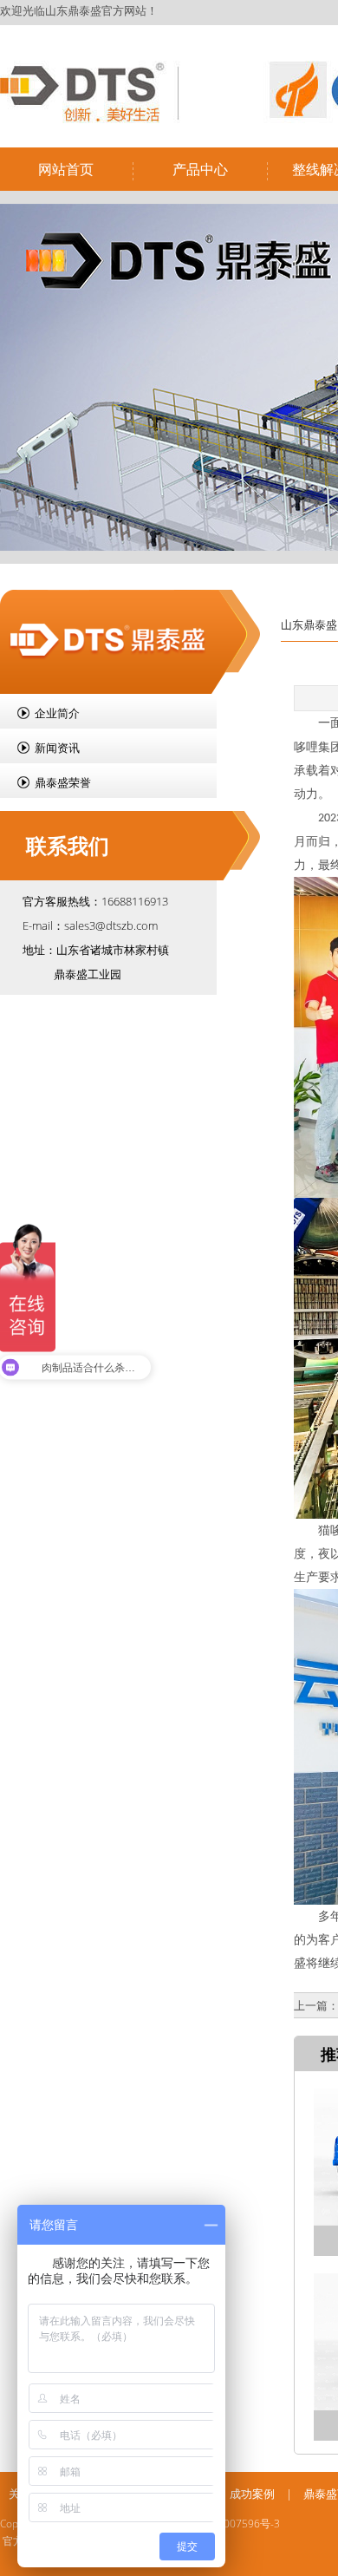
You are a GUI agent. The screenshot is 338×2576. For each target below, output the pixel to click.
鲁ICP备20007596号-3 (228, 2524)
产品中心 (200, 169)
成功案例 (252, 2494)
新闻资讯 (57, 748)
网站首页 (66, 169)
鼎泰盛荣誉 (63, 782)
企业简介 (57, 713)
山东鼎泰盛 (309, 624)
